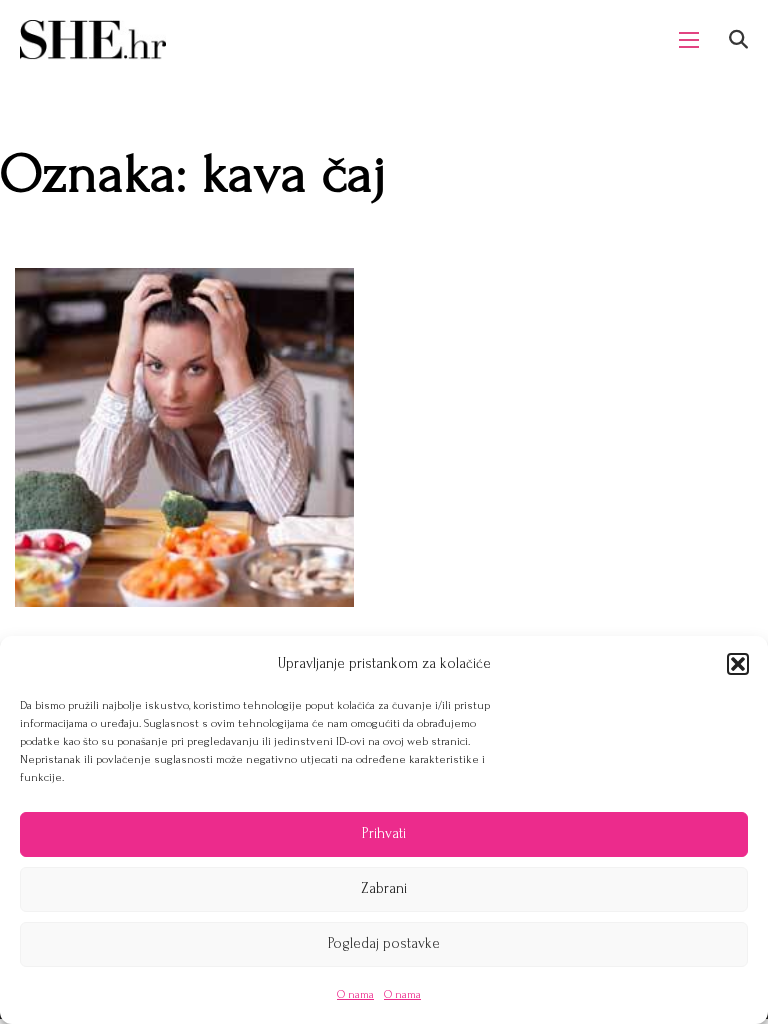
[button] (738, 664)
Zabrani (384, 888)
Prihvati (384, 833)
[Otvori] (738, 39)
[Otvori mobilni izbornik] (689, 40)
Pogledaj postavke (384, 943)
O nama (355, 994)
